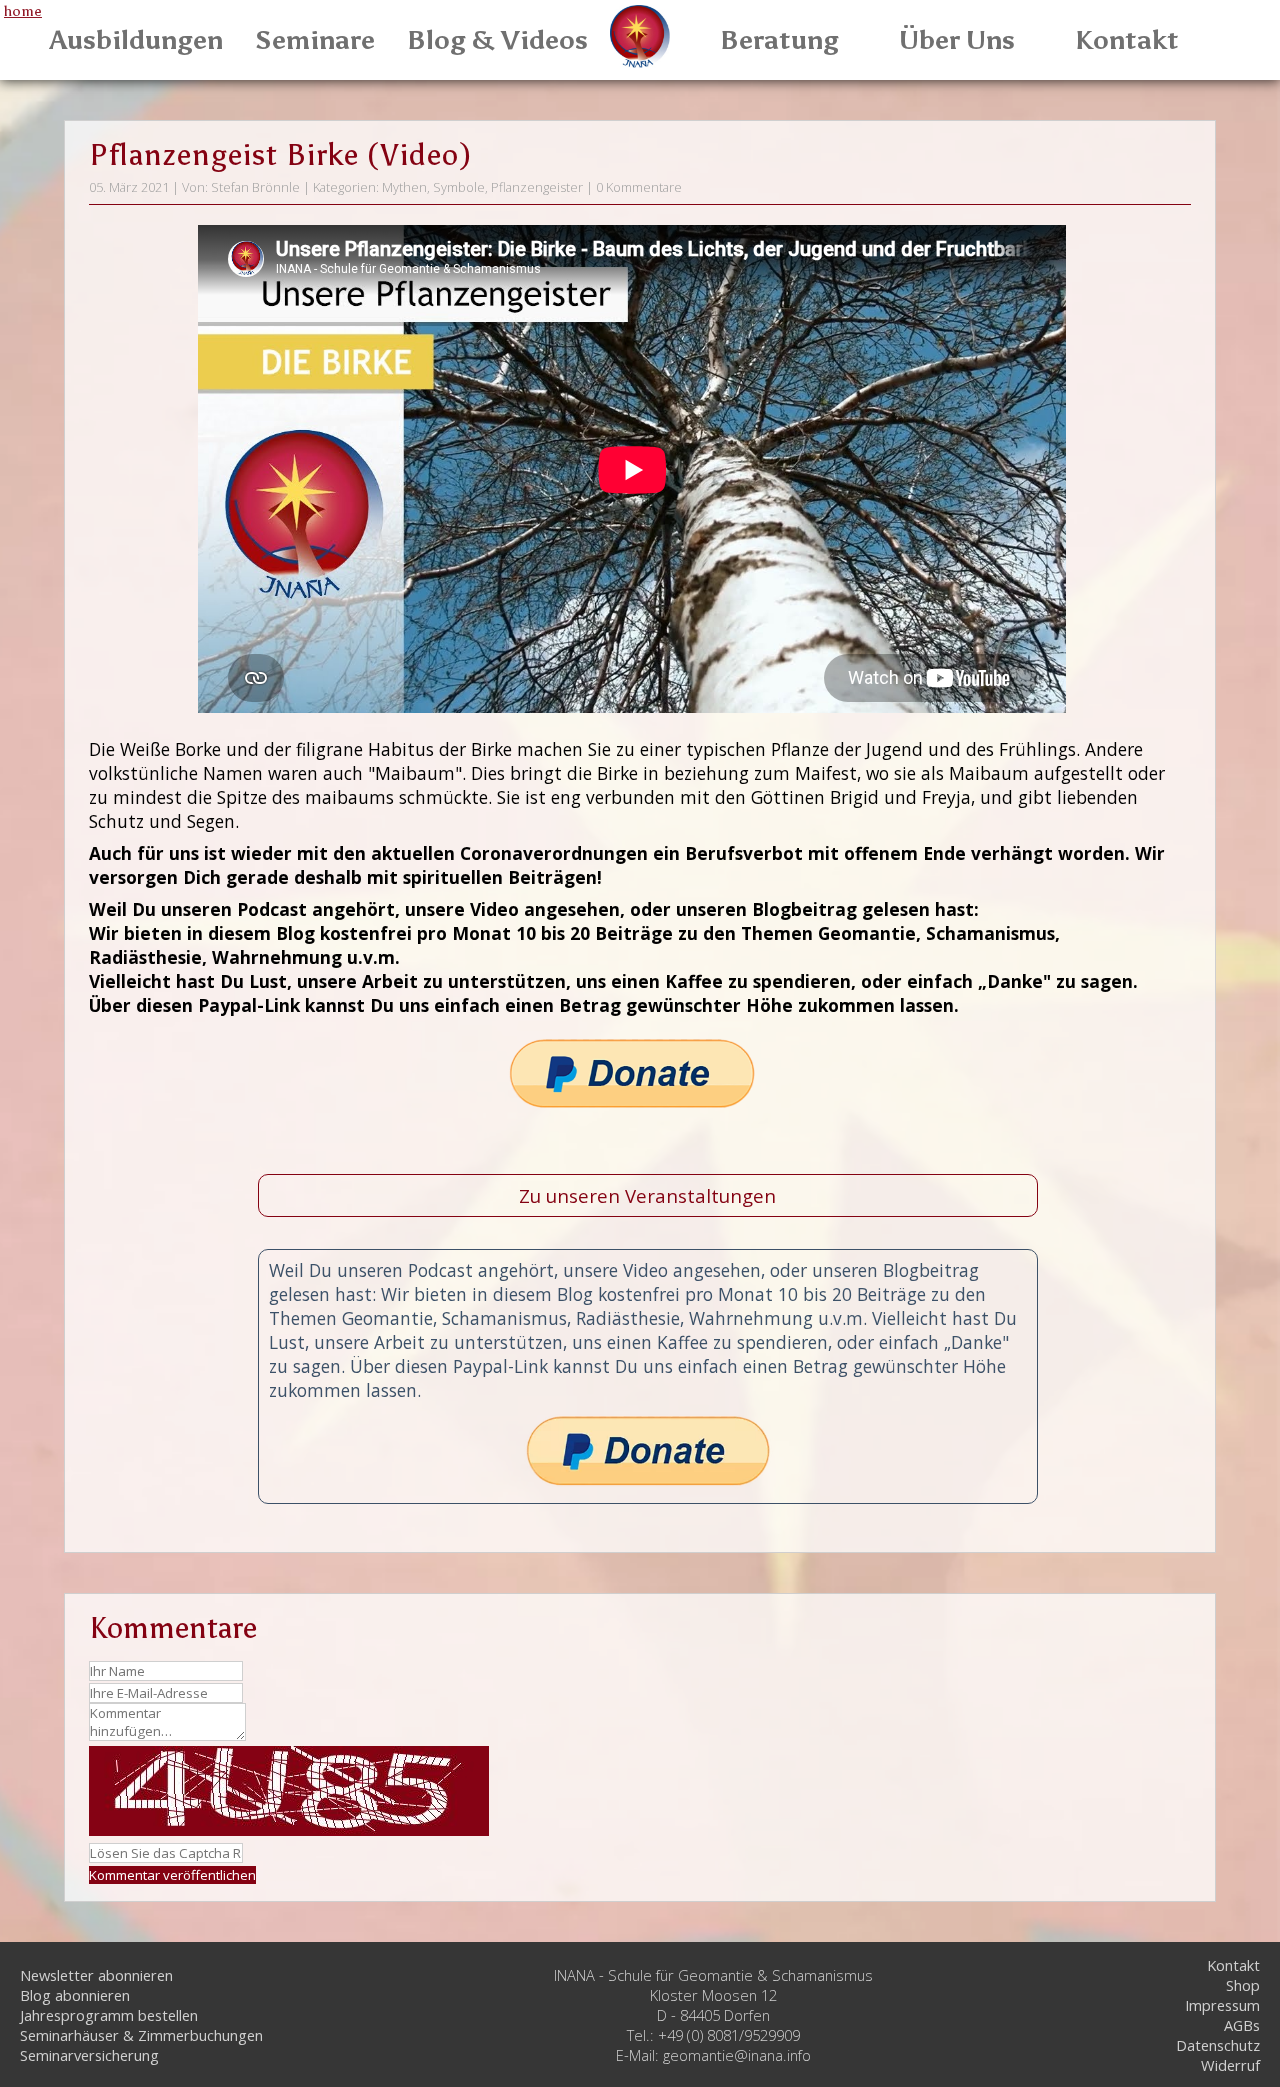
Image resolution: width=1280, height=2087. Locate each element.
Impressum (1222, 2005)
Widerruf (1230, 2065)
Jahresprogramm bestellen (109, 2015)
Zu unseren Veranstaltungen (647, 1195)
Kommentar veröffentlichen (172, 1875)
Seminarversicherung (89, 2055)
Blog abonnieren (75, 1995)
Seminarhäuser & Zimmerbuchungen (141, 2035)
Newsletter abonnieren (96, 1975)
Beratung (779, 40)
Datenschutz (1218, 2045)
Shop (1243, 1985)
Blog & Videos (497, 40)
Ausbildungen (136, 40)
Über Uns (957, 40)
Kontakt (1127, 40)
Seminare (315, 40)
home (23, 11)
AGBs (1242, 2025)
